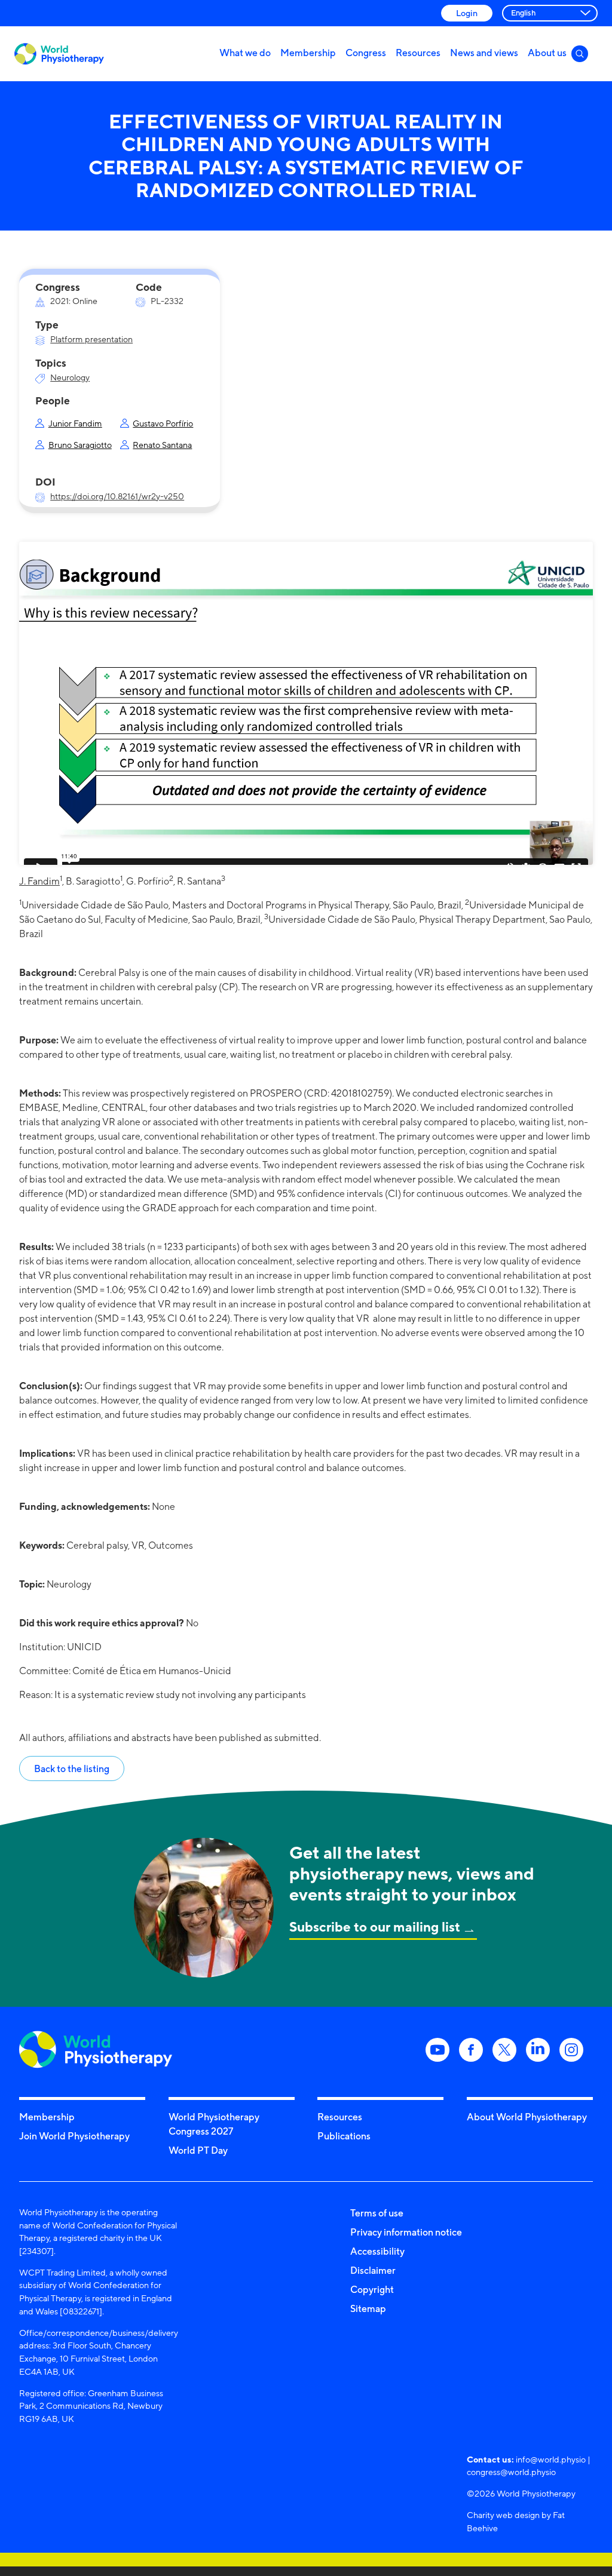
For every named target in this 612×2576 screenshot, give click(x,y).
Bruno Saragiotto (80, 445)
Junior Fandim (75, 423)
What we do (245, 53)
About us (547, 53)
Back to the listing (72, 1768)
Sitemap (368, 2308)
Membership (308, 53)
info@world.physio (551, 2459)
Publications (344, 2136)
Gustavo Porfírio (163, 423)
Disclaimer (373, 2270)
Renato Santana (162, 445)
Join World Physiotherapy (74, 2136)
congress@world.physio (511, 2472)
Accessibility (377, 2251)
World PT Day (198, 2150)
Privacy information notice (406, 2232)
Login (467, 13)
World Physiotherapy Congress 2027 (214, 2124)
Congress (366, 53)
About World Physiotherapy (527, 2117)
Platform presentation (91, 339)
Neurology (70, 377)
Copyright (372, 2289)
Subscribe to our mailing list (375, 1926)
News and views (484, 53)
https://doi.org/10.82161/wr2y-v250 (117, 496)
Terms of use (377, 2213)
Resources (418, 53)
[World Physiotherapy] (59, 54)
